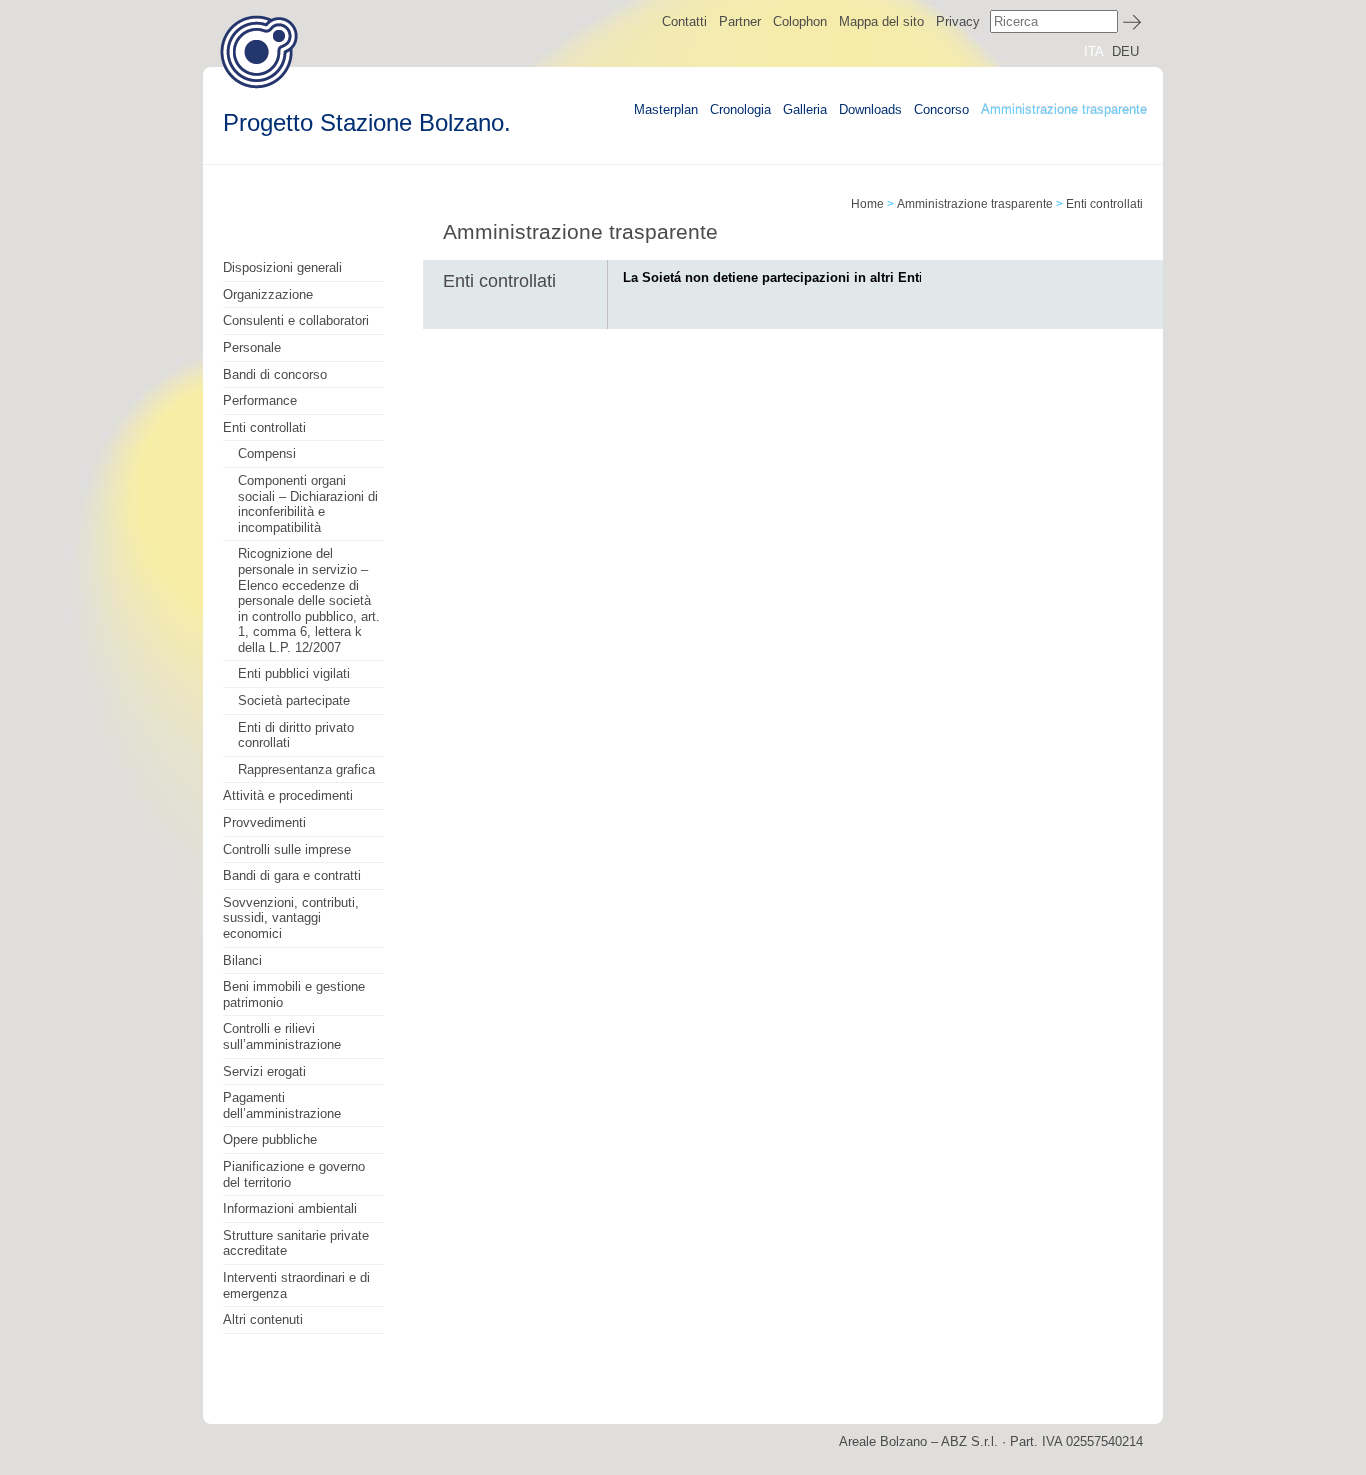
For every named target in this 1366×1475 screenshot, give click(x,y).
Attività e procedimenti (288, 795)
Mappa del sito (881, 21)
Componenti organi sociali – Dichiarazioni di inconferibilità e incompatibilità (308, 504)
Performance (260, 400)
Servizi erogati (264, 1071)
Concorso (941, 109)
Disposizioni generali (282, 267)
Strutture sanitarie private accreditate (296, 1243)
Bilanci (242, 960)
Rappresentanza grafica (306, 769)
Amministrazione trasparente (1064, 109)
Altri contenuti (263, 1319)
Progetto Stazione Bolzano (259, 51)
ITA (1094, 51)
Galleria (805, 109)
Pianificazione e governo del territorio (294, 1174)
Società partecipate (294, 700)
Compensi (267, 453)
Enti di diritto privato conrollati (296, 735)
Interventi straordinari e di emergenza (296, 1285)
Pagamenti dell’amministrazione (282, 1105)
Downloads (870, 109)
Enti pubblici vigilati (294, 673)
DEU (1125, 51)
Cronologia (740, 109)
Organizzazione (268, 294)
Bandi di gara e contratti (292, 875)
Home (867, 204)
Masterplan (666, 109)
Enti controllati (264, 427)
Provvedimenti (264, 822)
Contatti (684, 21)
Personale (252, 347)
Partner (740, 21)
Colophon (800, 21)
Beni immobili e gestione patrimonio (294, 994)
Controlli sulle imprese (287, 849)
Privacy (958, 21)
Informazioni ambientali (290, 1208)
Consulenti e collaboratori (296, 320)
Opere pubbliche (270, 1139)
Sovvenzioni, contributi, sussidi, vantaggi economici (291, 918)
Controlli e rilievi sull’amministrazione (282, 1036)
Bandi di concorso (275, 374)
